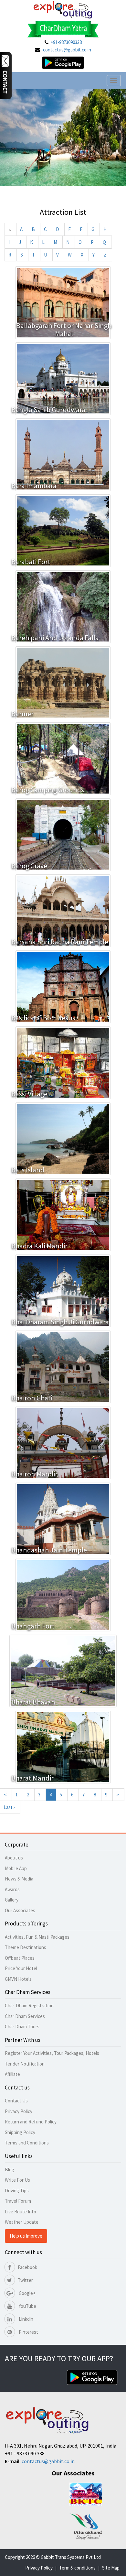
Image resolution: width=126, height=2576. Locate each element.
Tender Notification (25, 2064)
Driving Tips (17, 2191)
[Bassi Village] (63, 1062)
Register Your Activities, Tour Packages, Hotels (52, 2053)
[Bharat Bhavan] (63, 1670)
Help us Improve (26, 2236)
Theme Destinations (26, 1947)
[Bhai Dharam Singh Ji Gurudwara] (63, 1290)
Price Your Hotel (21, 1968)
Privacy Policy (19, 2111)
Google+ (27, 2293)
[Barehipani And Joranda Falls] (63, 606)
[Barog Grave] (63, 834)
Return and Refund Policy (31, 2122)
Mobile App (16, 1868)
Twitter (25, 2280)
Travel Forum (18, 2201)
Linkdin (26, 2319)
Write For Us (17, 2180)
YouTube (27, 2306)
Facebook (27, 2267)
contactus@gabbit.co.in (67, 50)
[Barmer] (63, 682)
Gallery (12, 1900)
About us (14, 1858)
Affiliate (12, 2074)
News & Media (19, 1879)
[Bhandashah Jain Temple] (63, 1518)
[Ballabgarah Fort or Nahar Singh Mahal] (63, 302)
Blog (10, 2170)
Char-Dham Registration (29, 2006)
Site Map (111, 2568)
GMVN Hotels (18, 1979)
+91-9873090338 (66, 42)
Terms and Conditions (27, 2143)
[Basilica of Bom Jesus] (63, 986)
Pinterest (28, 2332)
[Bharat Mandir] (63, 1746)
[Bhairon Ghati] (63, 1366)
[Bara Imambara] (63, 454)
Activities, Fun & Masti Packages (37, 1937)
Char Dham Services (25, 2016)
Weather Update (22, 2222)
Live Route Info (21, 2212)
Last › (9, 1807)
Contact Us (16, 2101)
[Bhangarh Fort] (63, 1594)
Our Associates (20, 1910)
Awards (12, 1889)
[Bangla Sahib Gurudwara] (63, 378)
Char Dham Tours (22, 2027)
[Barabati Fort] (63, 530)
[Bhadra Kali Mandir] (63, 1214)
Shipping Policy (20, 2132)
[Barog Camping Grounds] (63, 758)
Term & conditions (77, 2568)
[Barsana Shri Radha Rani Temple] (63, 910)
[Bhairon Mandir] (63, 1442)
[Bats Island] (63, 1138)
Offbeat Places (20, 1958)
